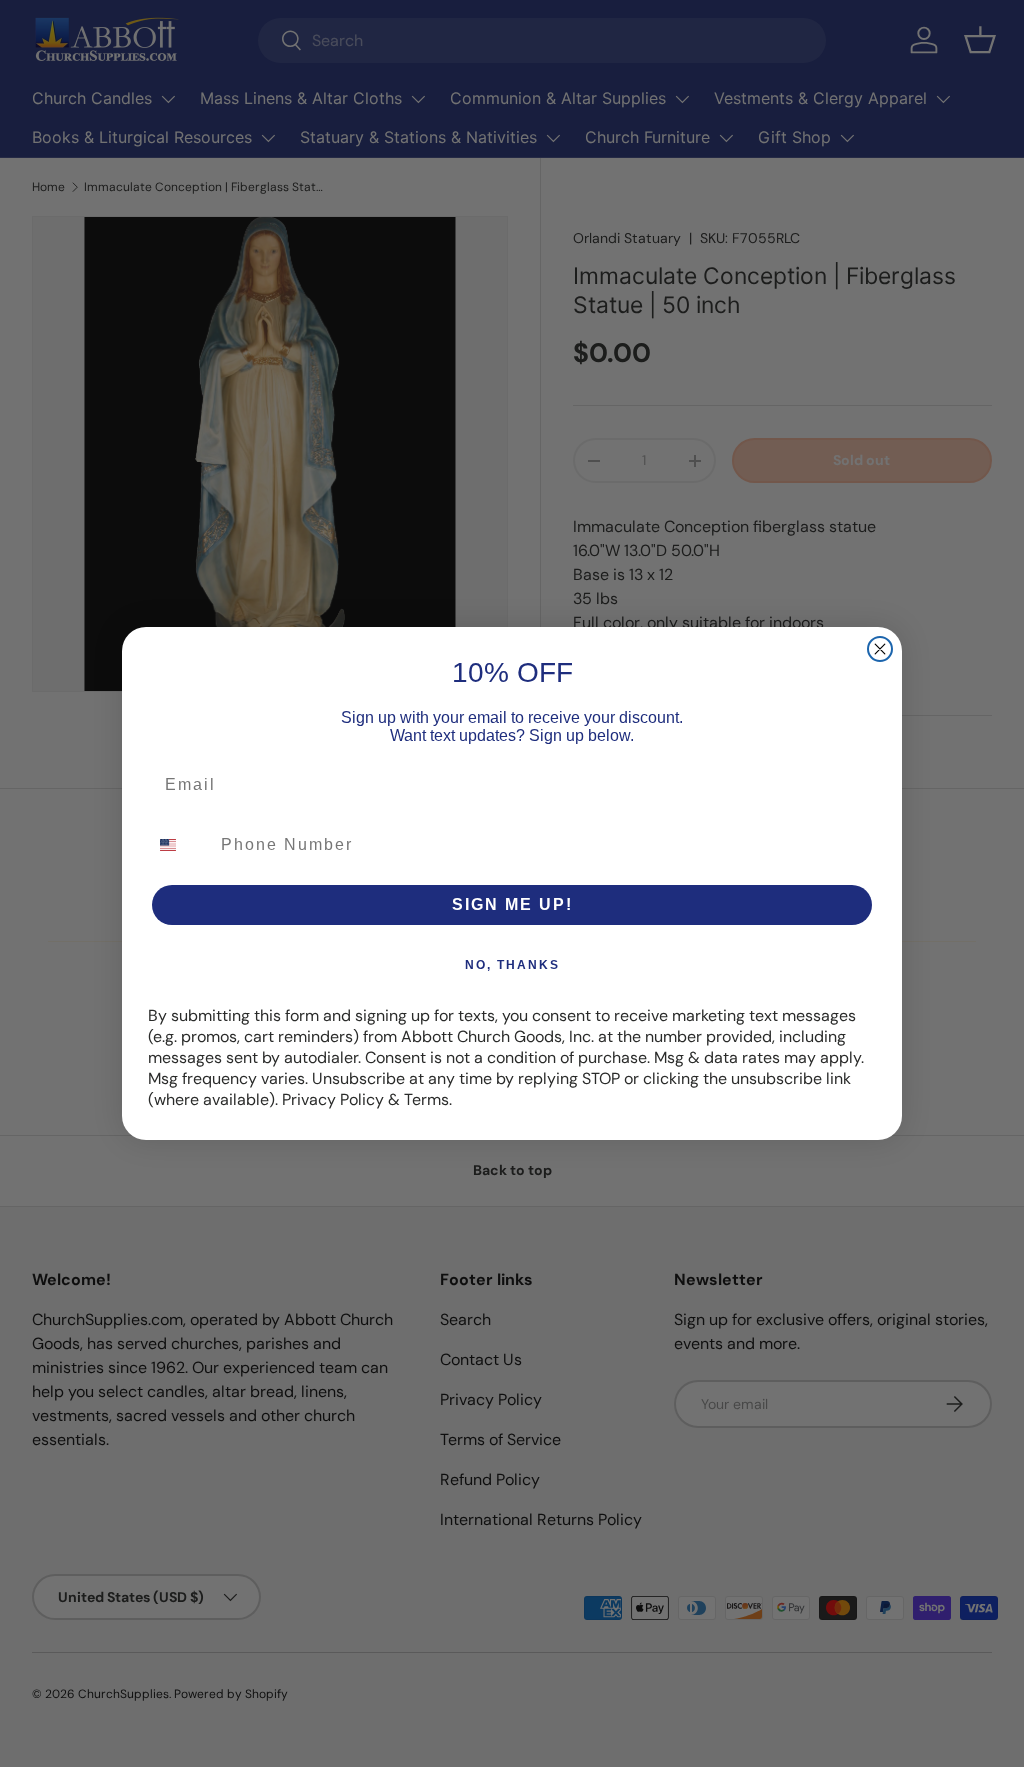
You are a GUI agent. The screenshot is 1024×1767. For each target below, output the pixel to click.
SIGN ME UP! (512, 904)
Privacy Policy (333, 1099)
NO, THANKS (512, 965)
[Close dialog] (880, 649)
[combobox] (180, 845)
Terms (426, 1099)
